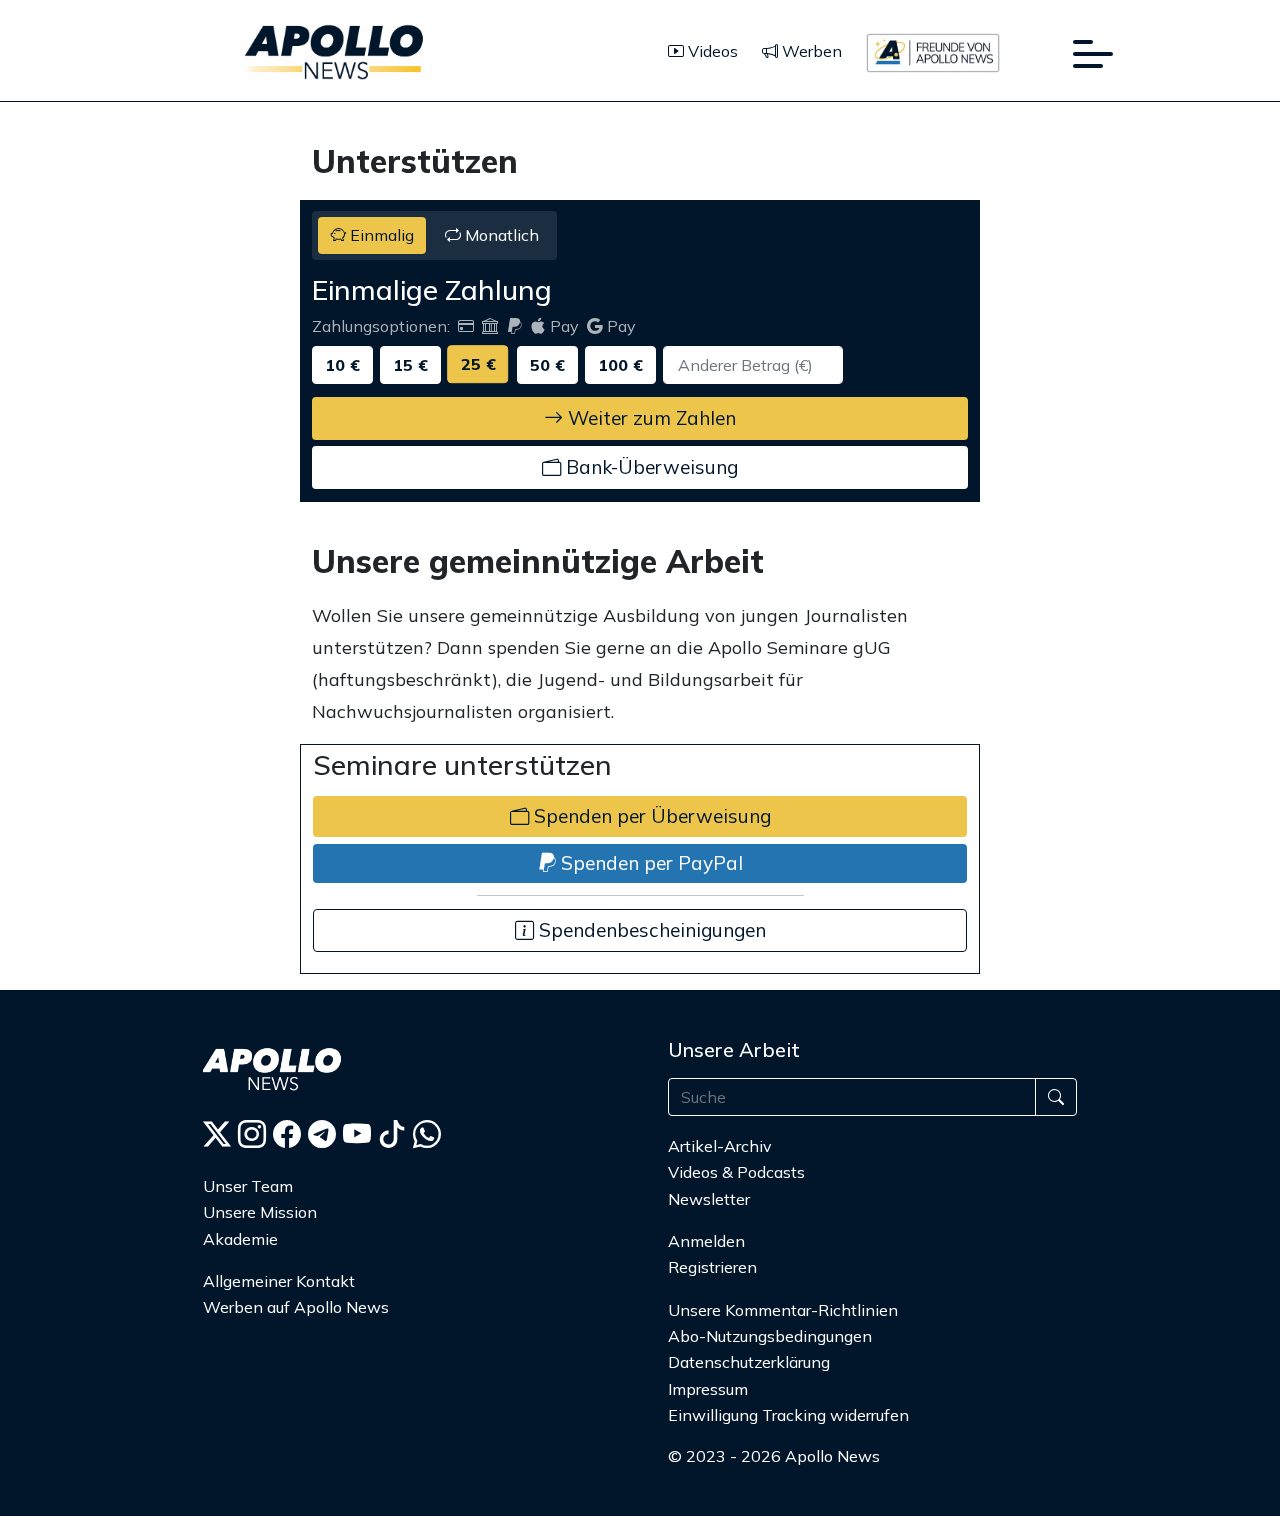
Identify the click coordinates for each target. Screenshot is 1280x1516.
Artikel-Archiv (720, 1146)
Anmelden (708, 1241)
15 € (410, 365)
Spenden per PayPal (649, 863)
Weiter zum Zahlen (649, 418)
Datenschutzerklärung (749, 1362)
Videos (711, 51)
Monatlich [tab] (500, 235)
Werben (810, 51)
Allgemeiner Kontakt (279, 1281)
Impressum (708, 1389)
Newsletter (709, 1199)
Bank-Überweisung (649, 467)
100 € (620, 365)
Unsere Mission (260, 1212)
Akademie (240, 1239)
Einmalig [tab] (380, 235)
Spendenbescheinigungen (650, 930)
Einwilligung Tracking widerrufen (788, 1415)
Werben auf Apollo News (296, 1307)
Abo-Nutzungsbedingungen (770, 1336)
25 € (478, 364)
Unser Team (248, 1186)
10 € (342, 365)
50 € (547, 365)
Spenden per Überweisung (650, 816)
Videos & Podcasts (736, 1172)
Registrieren (712, 1267)
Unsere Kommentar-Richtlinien (783, 1310)
